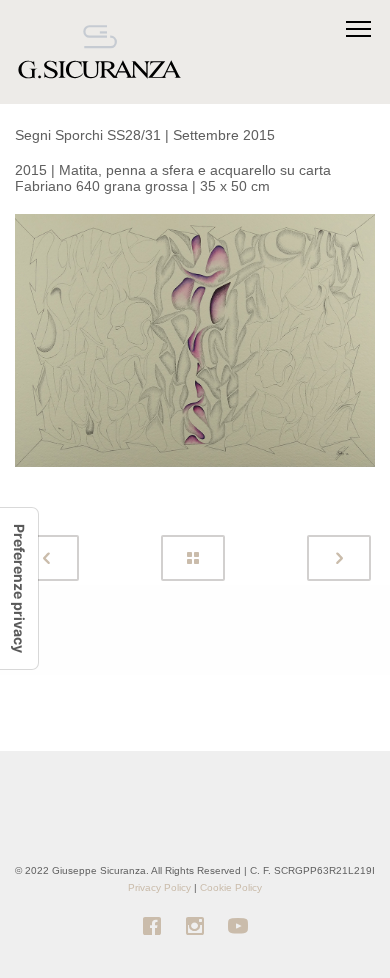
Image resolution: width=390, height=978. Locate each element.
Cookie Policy (231, 887)
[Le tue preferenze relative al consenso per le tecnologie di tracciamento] (19, 588)
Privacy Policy (159, 887)
